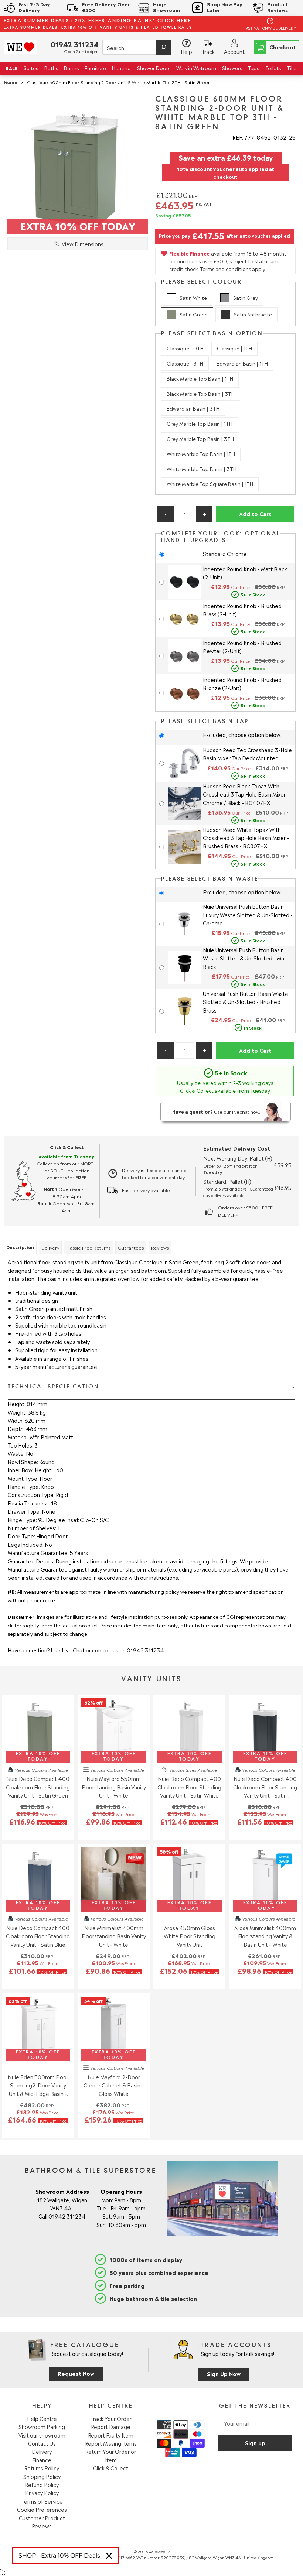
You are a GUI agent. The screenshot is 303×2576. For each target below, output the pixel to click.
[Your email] (255, 2423)
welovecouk (159, 2551)
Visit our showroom (42, 2435)
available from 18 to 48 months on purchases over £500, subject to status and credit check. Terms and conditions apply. (228, 261)
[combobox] (137, 47)
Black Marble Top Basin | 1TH (200, 378)
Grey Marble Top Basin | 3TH (200, 439)
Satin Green (194, 314)
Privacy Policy (42, 2493)
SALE (12, 68)
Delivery (50, 1247)
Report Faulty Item (111, 2435)
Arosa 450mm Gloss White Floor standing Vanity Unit (190, 1936)
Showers (232, 68)
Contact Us (42, 2443)
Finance (42, 2460)
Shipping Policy (42, 2476)
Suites (31, 68)
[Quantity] (185, 514)
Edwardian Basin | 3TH (193, 408)
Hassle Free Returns (88, 1247)
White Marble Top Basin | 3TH (202, 469)
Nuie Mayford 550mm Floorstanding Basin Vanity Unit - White (114, 1787)
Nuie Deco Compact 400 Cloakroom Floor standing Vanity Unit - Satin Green (38, 1787)
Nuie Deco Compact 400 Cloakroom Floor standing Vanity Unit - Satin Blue (38, 1936)
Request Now (76, 2373)
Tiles (292, 68)
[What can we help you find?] (137, 48)
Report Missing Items (111, 2443)
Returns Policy (42, 2468)
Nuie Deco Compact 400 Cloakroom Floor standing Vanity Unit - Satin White (189, 1787)
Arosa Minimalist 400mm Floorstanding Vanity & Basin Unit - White (265, 1936)
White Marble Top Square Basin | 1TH (210, 484)
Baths (51, 68)
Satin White (193, 297)
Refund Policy (42, 2484)
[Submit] (164, 47)
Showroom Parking (42, 2426)
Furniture (95, 68)
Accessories (19, 81)
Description (20, 1247)
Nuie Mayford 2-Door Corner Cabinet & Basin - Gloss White (114, 2085)
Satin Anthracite (253, 314)
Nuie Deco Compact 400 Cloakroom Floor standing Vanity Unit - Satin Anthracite (265, 1787)
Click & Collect (111, 2468)
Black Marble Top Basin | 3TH (201, 393)
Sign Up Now (224, 2373)
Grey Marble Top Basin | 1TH (200, 423)
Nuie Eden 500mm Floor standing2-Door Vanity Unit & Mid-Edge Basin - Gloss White (38, 2085)
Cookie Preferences (42, 2509)
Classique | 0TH (185, 348)
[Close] (109, 2556)
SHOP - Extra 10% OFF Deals (59, 2556)
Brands (289, 81)
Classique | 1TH (234, 348)
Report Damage (111, 2426)
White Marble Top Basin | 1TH (201, 454)
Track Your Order (111, 2418)
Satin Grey (246, 297)
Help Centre (42, 2418)
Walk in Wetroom (196, 68)
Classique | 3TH (185, 363)
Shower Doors (154, 68)
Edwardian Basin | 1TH (242, 363)
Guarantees (131, 1247)
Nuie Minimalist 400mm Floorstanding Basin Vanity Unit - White (114, 1936)
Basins (71, 68)
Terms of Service (42, 2501)
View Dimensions (83, 244)
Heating (121, 68)
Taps (253, 68)
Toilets (273, 68)
